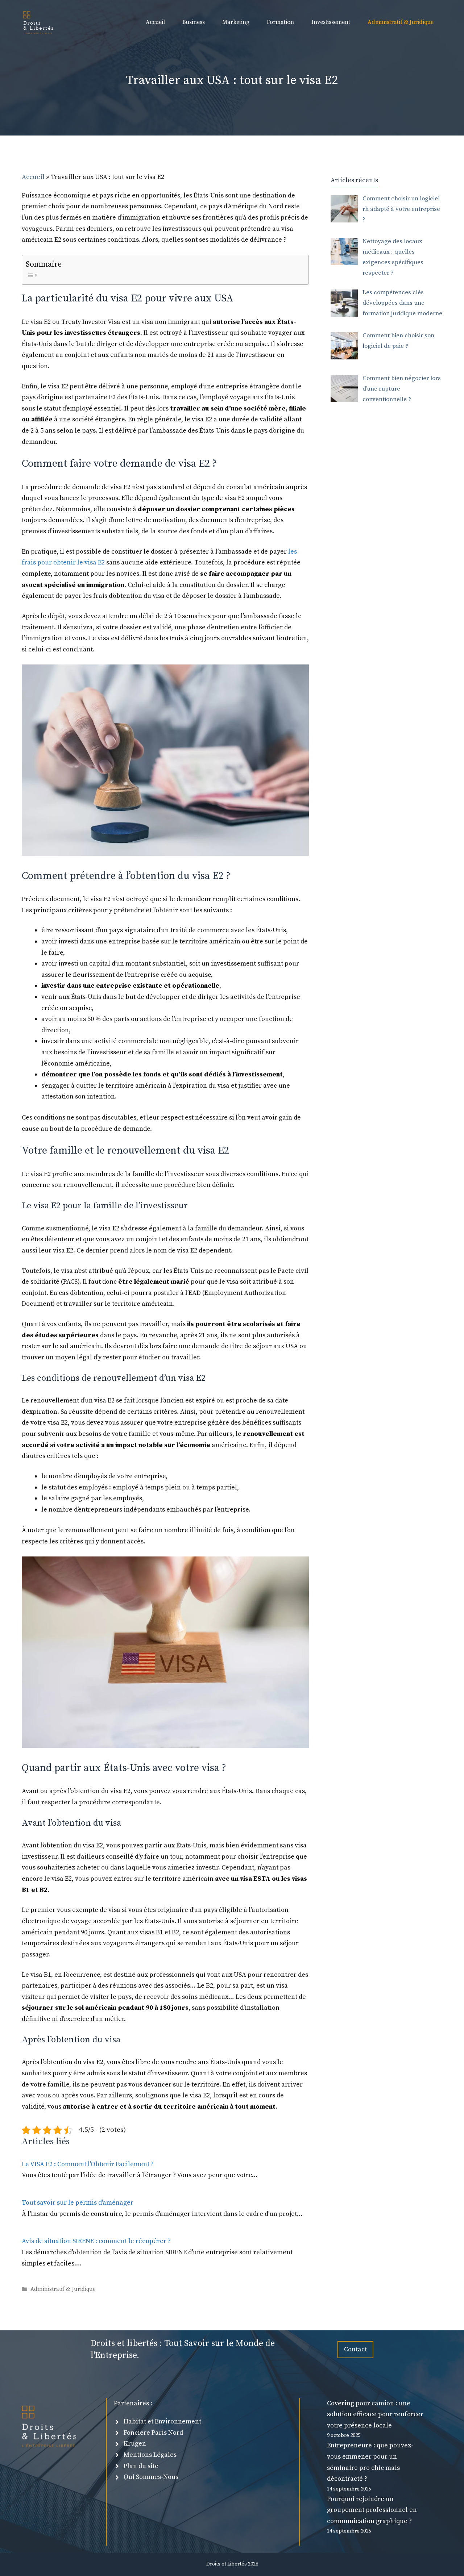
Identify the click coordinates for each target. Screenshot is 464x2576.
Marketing (236, 22)
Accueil (155, 22)
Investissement (331, 22)
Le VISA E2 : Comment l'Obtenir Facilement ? (88, 2164)
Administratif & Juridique (401, 22)
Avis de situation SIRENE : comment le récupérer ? (96, 2241)
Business (194, 22)
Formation (280, 22)
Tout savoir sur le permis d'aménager (78, 2203)
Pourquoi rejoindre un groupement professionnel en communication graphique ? (372, 2510)
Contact (355, 2349)
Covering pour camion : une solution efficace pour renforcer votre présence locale (375, 2414)
